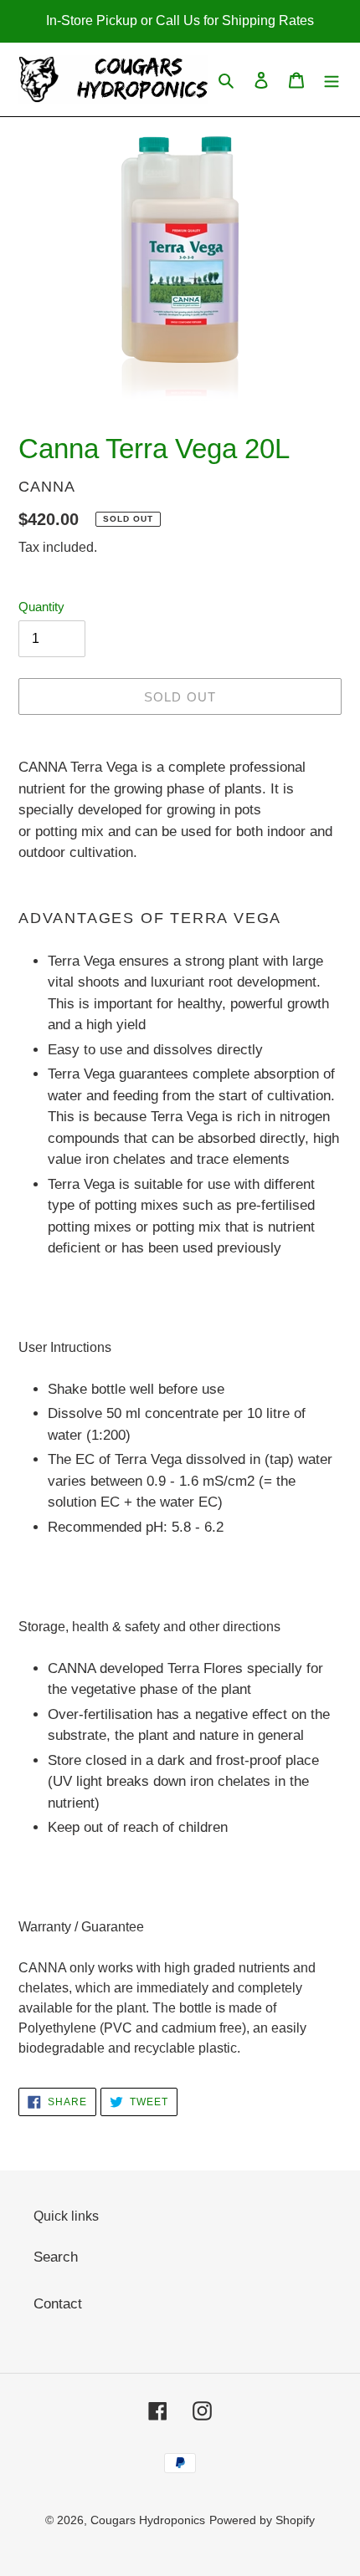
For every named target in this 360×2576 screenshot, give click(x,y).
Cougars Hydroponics (148, 2520)
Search (56, 2257)
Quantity (41, 607)
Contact (58, 2304)
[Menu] (332, 79)
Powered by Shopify (262, 2520)
